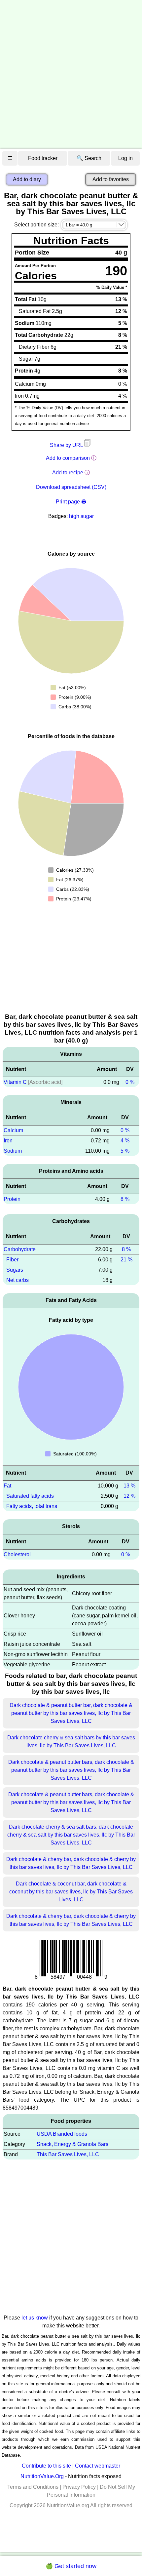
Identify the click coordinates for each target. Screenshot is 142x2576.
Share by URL (67, 445)
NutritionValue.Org (42, 2476)
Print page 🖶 (71, 502)
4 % (125, 1141)
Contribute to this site (46, 2466)
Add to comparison (68, 458)
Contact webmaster (98, 2466)
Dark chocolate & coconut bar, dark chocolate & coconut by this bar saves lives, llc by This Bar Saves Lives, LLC (71, 1892)
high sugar (81, 516)
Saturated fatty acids (30, 1496)
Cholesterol (17, 1554)
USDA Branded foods (62, 2134)
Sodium (13, 1151)
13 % (129, 1486)
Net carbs (18, 1280)
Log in (125, 158)
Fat (7, 1486)
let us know (35, 2318)
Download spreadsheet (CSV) (71, 487)
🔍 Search (89, 158)
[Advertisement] (71, 74)
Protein (12, 1199)
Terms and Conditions (33, 2487)
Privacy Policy (79, 2487)
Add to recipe (68, 473)
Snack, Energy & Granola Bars (72, 2144)
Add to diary (27, 179)
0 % (130, 1082)
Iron (8, 1141)
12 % (129, 1496)
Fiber (12, 1260)
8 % (125, 1199)
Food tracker (43, 158)
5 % (125, 1151)
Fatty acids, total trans (32, 1506)
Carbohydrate (20, 1249)
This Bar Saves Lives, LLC (68, 2154)
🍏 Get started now (71, 2566)
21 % (126, 1260)
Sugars (15, 1270)
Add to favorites (111, 179)
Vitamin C (15, 1082)
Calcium (13, 1130)
